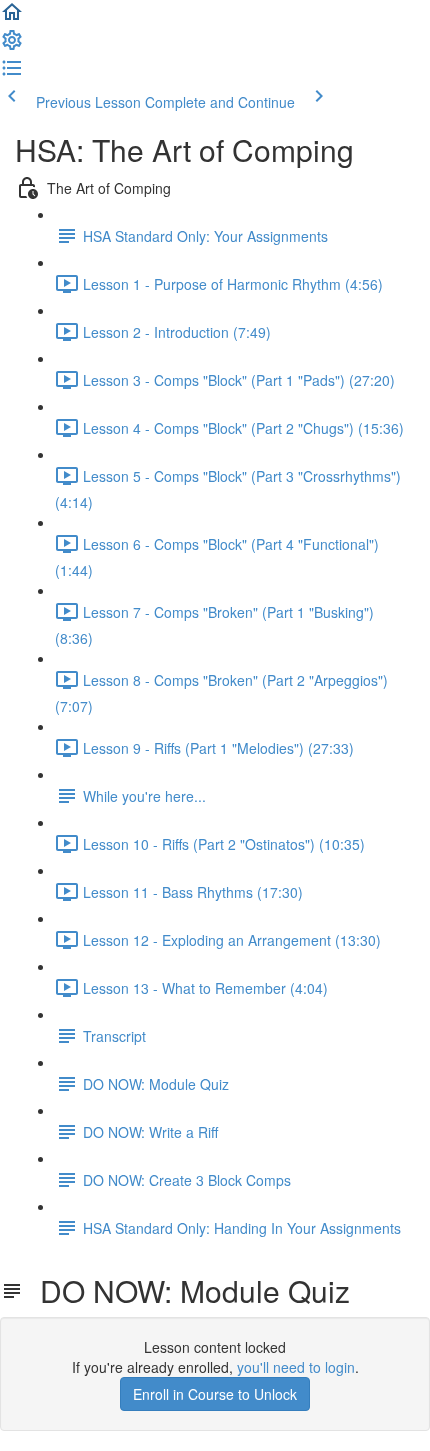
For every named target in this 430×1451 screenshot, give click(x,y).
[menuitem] (12, 46)
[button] (12, 18)
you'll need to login (296, 1367)
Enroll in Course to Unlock (215, 1394)
